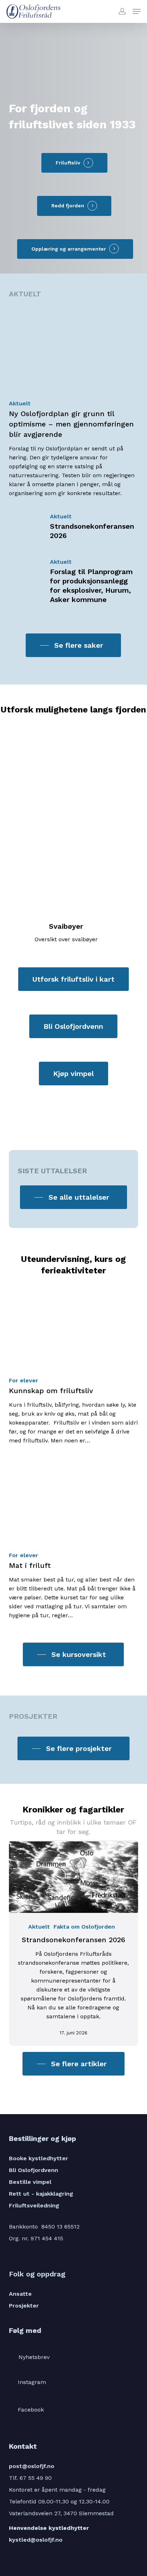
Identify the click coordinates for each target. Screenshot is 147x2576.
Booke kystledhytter (39, 2158)
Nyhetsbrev (34, 2357)
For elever (24, 1380)
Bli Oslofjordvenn (34, 2170)
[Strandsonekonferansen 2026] (73, 527)
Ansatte (20, 2294)
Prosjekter (24, 2306)
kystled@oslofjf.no (36, 2540)
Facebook (31, 2410)
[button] (137, 11)
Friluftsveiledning (34, 2205)
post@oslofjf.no (32, 2466)
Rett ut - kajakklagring (41, 2194)
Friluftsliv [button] (68, 163)
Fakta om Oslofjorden (84, 1927)
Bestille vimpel (30, 2182)
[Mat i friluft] (73, 1539)
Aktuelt (20, 403)
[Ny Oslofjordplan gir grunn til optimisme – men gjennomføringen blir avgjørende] (73, 401)
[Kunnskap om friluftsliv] (73, 1365)
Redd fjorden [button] (68, 206)
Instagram (32, 2382)
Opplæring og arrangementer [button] (69, 249)
